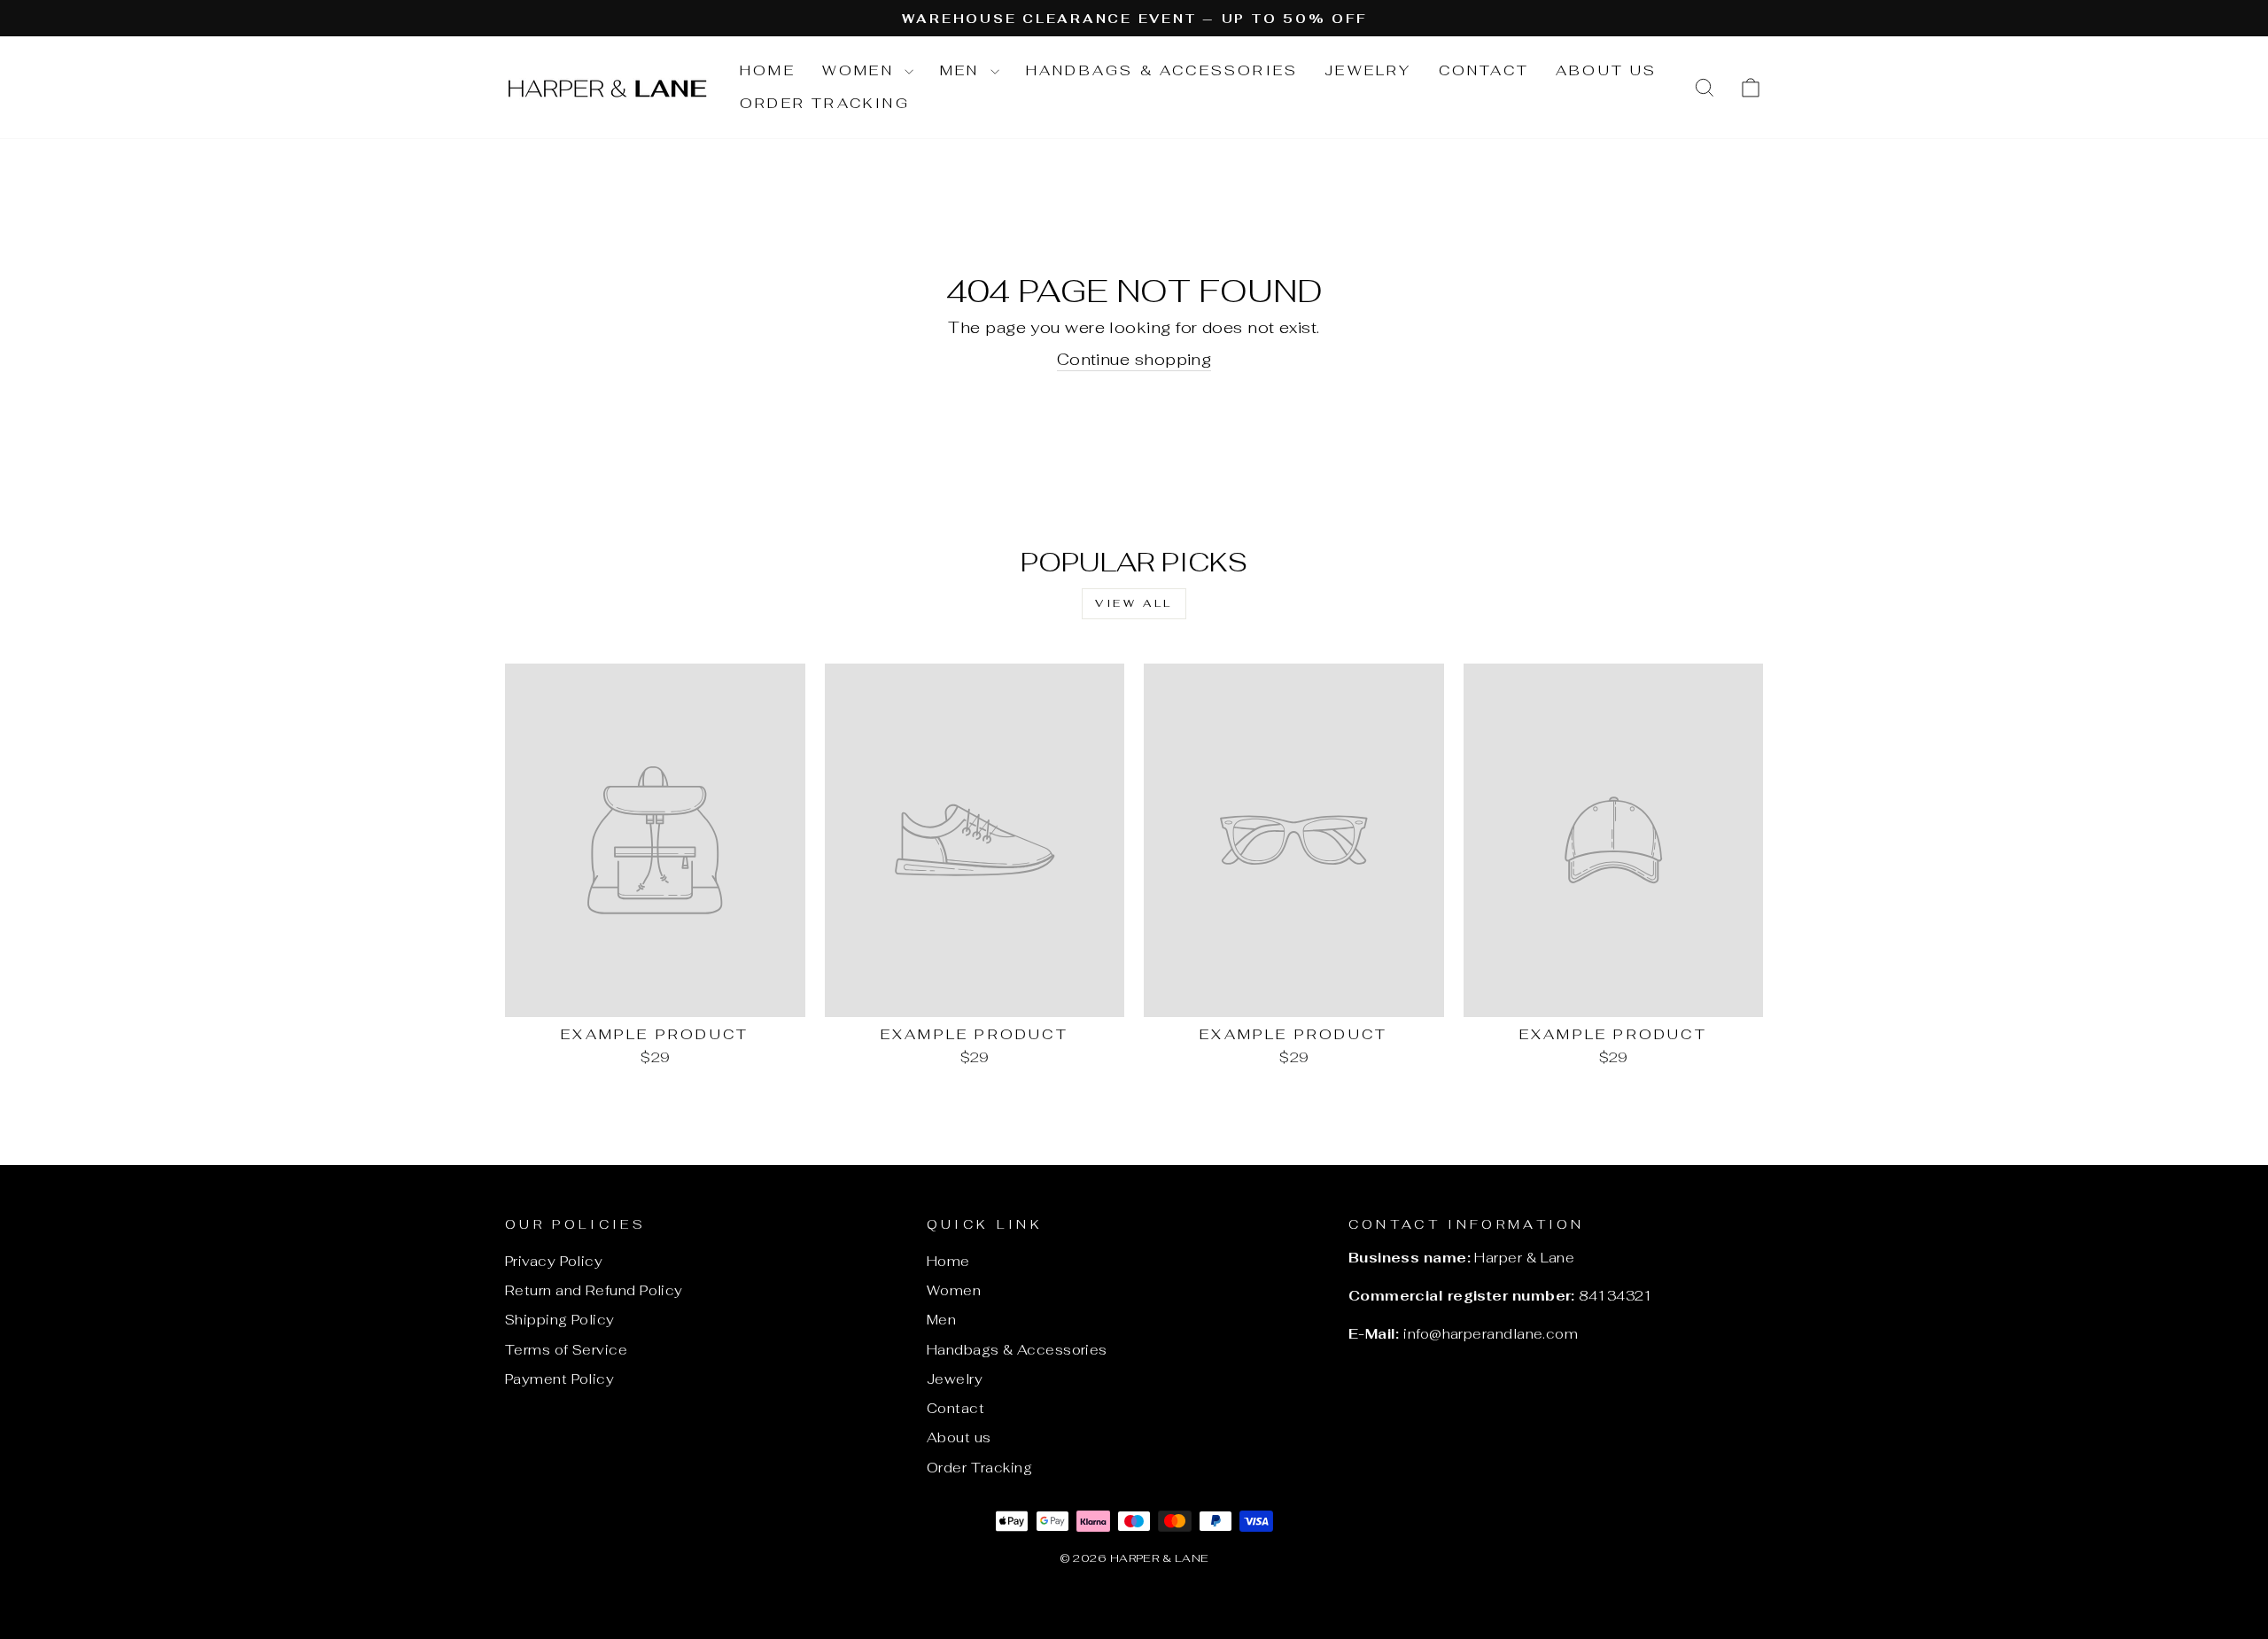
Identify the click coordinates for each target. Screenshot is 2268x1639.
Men (963, 70)
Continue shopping (1134, 359)
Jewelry (1368, 70)
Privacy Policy (554, 1261)
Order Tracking (825, 103)
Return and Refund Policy (594, 1290)
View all (1134, 603)
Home (768, 70)
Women (861, 70)
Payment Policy (559, 1379)
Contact (1484, 70)
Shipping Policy (560, 1320)
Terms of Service (566, 1350)
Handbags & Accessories (1162, 70)
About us (1607, 70)
